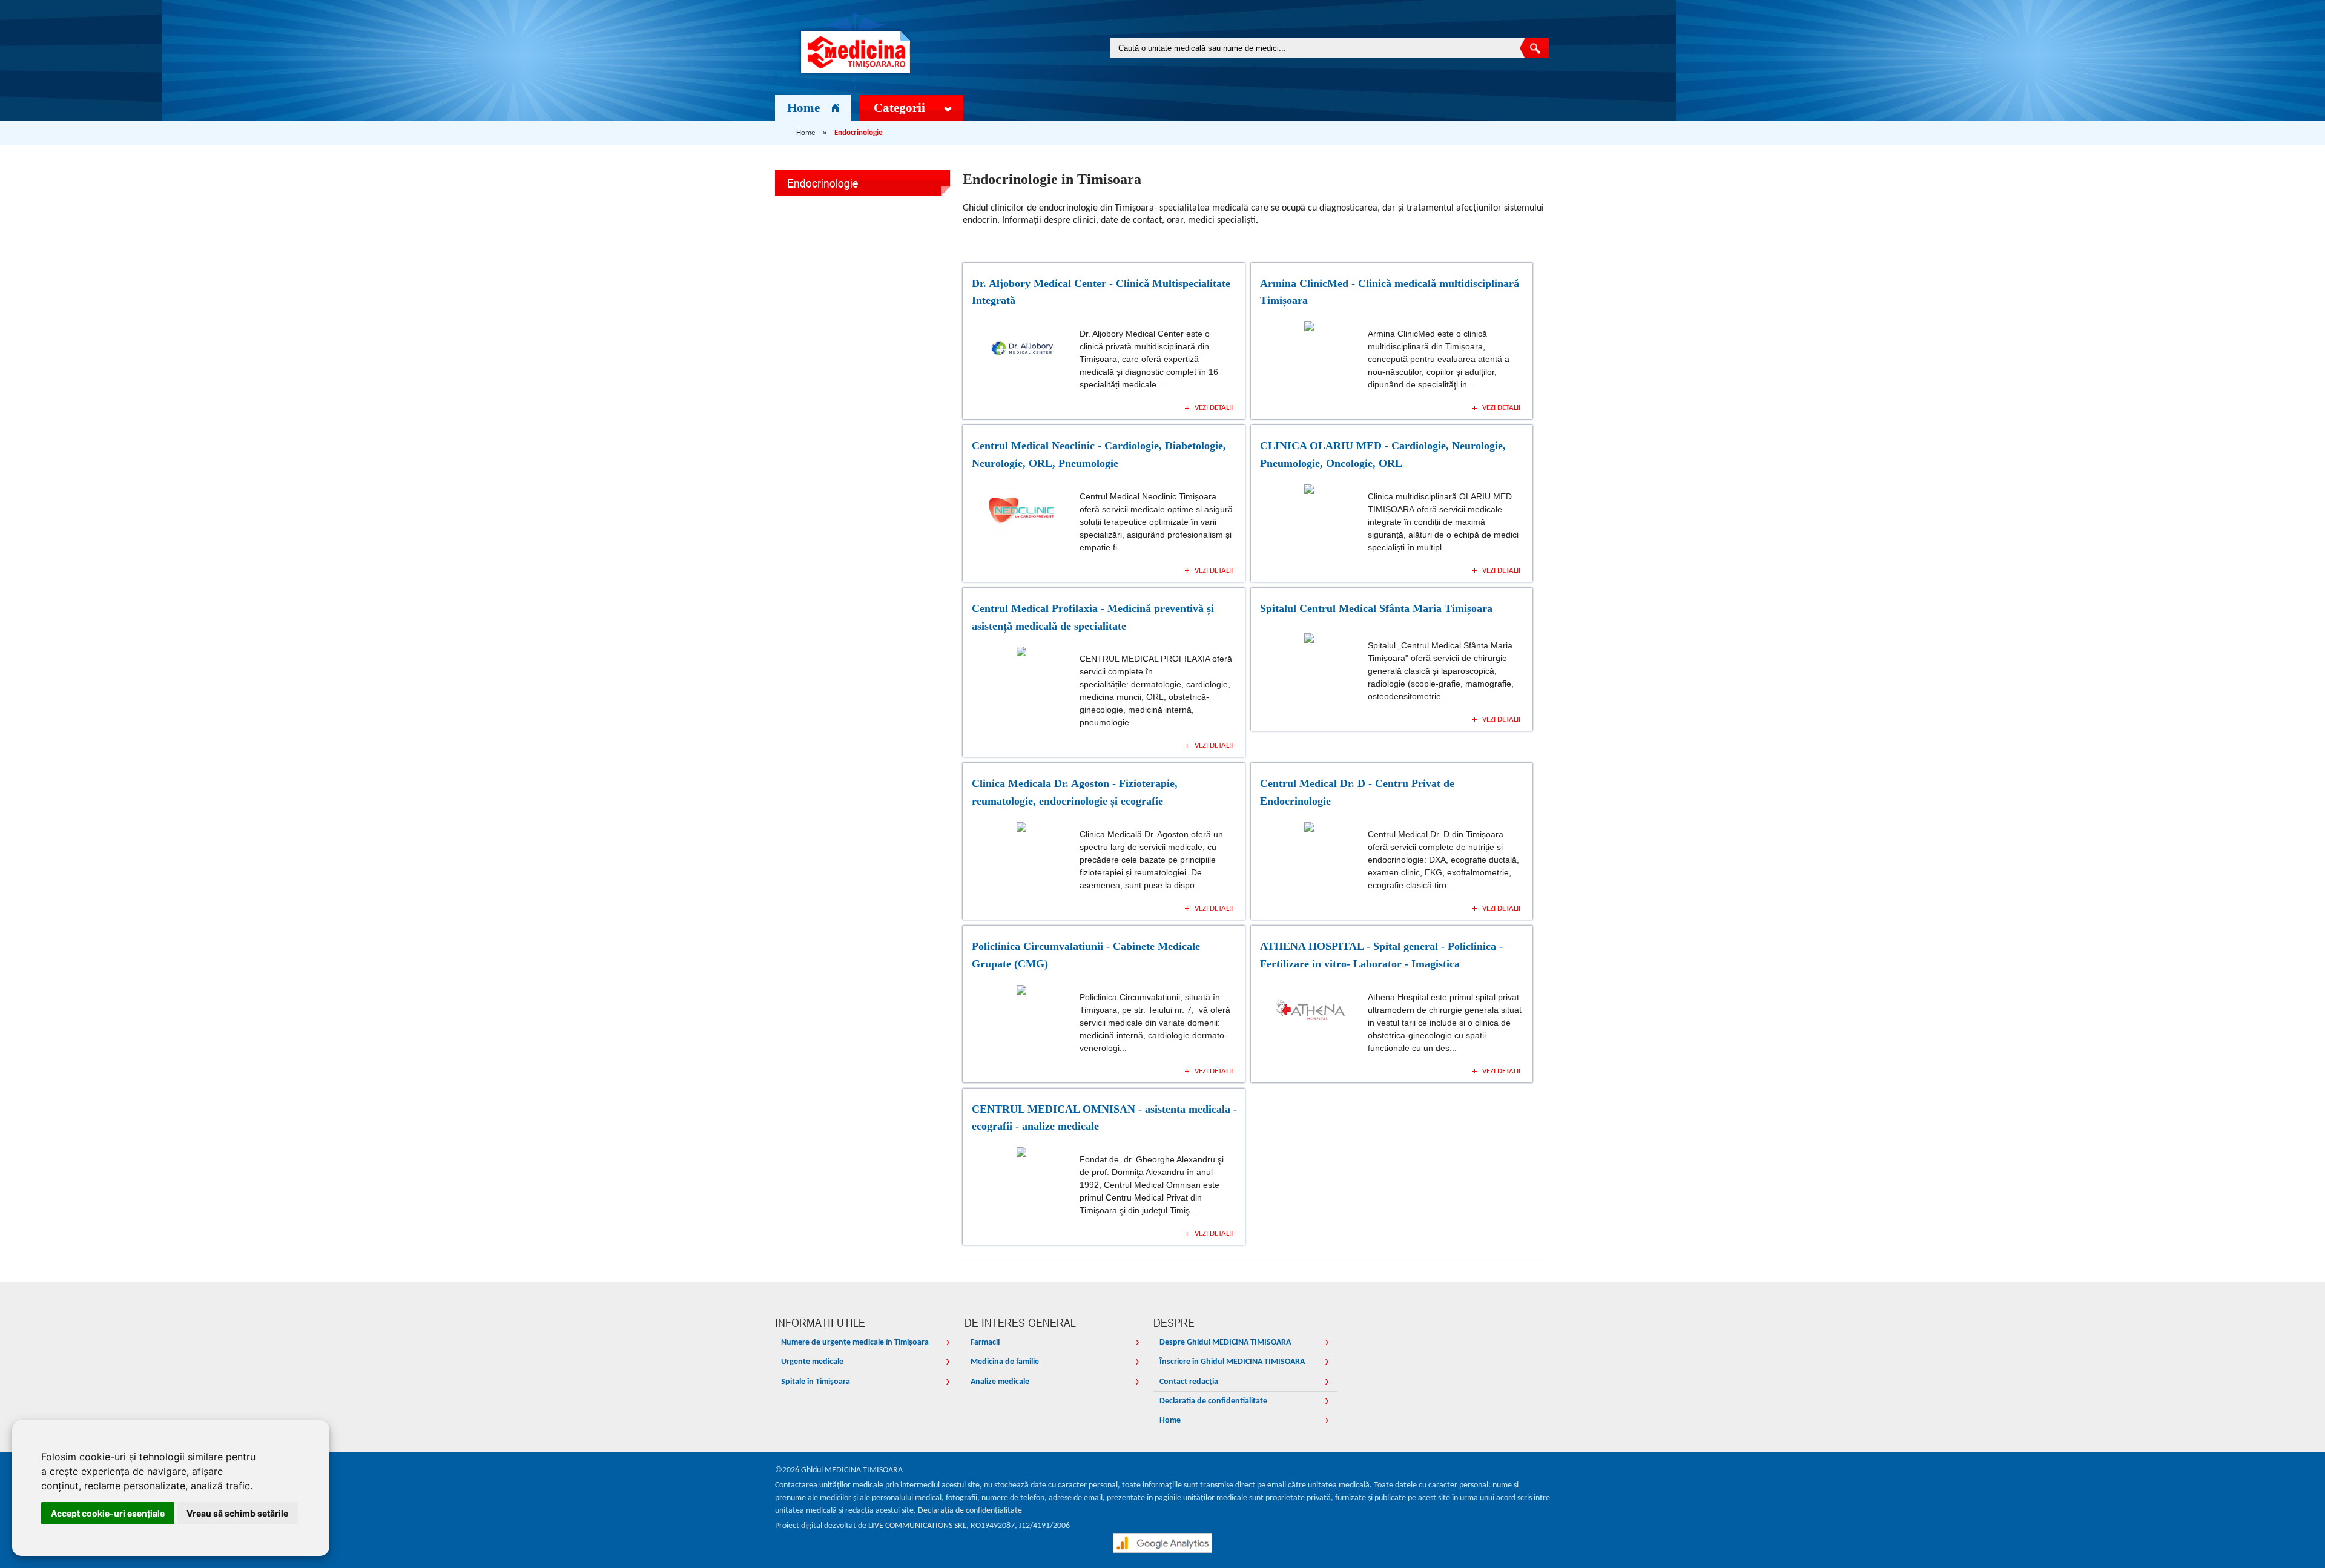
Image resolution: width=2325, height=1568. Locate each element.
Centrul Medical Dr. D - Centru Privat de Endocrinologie (1357, 792)
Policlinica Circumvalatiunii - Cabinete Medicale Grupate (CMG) (1086, 955)
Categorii (899, 108)
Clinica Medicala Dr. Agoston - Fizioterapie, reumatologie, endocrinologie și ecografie (1075, 792)
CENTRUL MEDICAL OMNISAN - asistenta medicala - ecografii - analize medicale (1104, 1118)
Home (803, 108)
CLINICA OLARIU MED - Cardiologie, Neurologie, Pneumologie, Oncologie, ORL (1383, 454)
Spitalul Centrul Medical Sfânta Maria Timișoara (1376, 608)
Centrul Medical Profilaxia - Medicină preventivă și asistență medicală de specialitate (1093, 617)
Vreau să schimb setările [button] (237, 1513)
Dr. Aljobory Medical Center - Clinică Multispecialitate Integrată (1101, 292)
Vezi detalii (1214, 408)
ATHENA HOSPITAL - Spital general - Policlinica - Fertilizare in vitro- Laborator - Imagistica (1381, 955)
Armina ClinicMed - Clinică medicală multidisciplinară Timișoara (1390, 292)
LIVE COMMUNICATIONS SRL (917, 1526)
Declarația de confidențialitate (970, 1511)
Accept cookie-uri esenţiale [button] (108, 1513)
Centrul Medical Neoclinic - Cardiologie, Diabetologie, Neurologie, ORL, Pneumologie (1099, 454)
